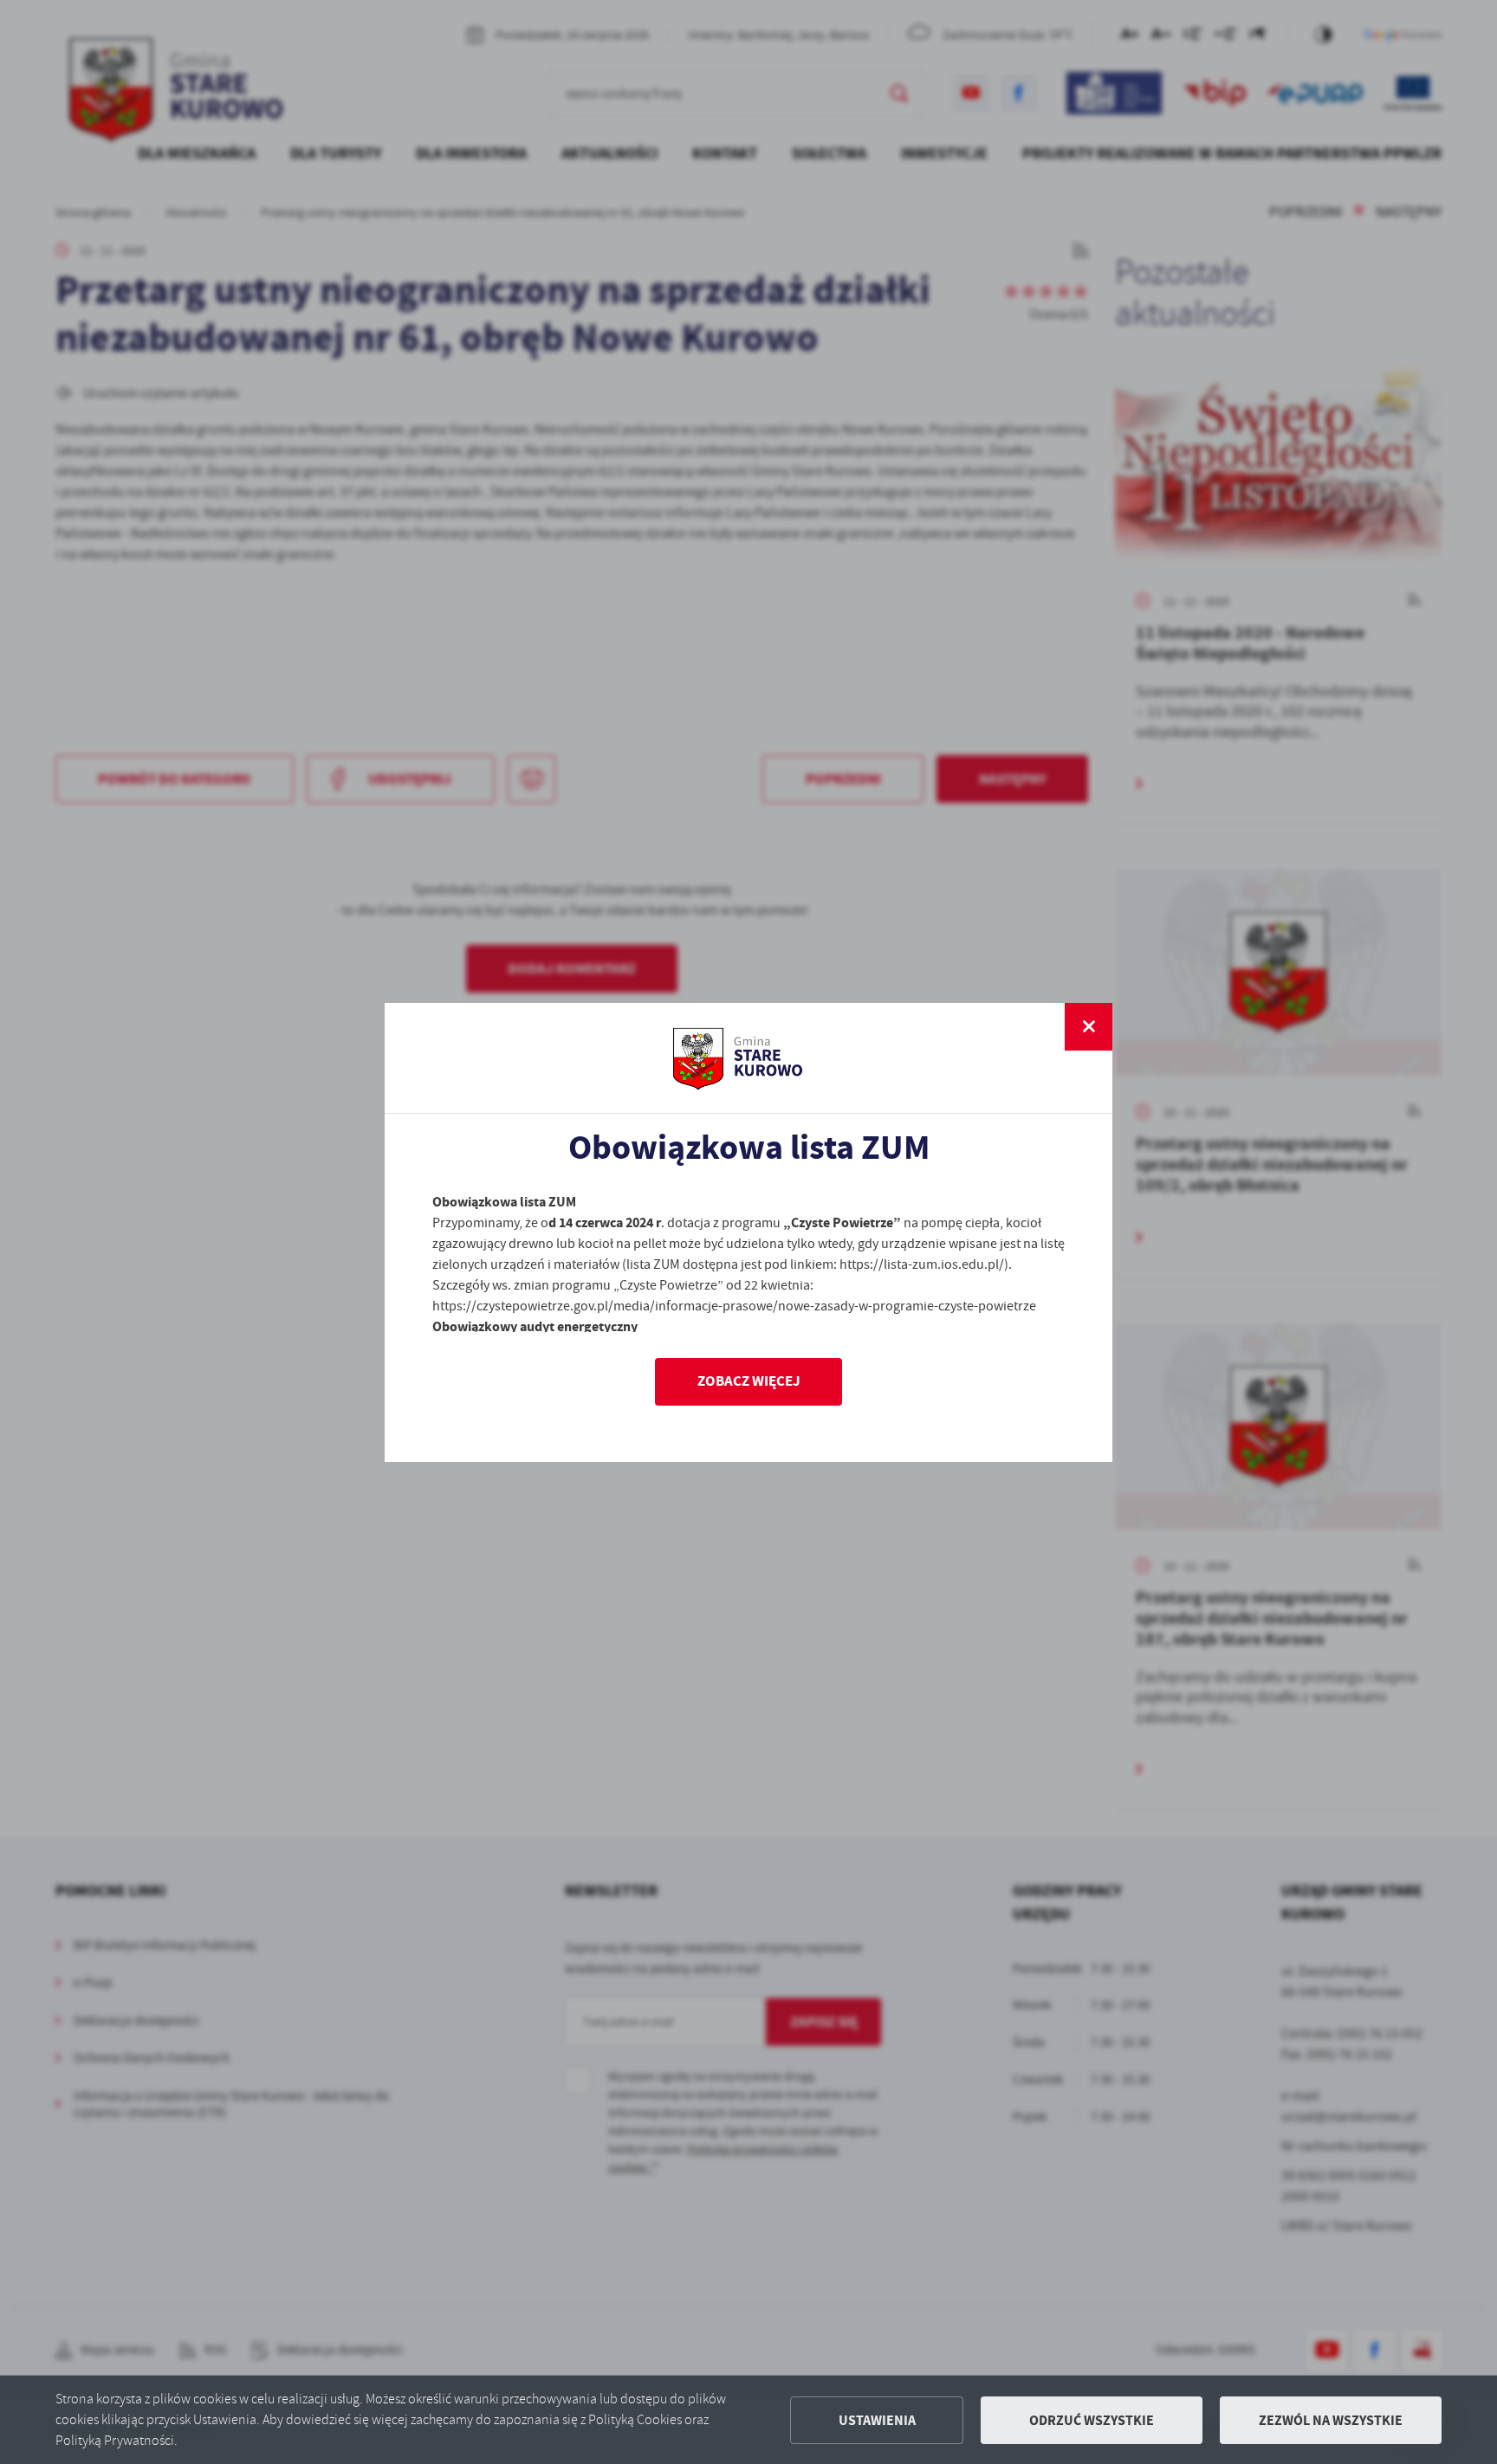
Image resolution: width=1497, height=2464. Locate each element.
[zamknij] (1089, 1027)
